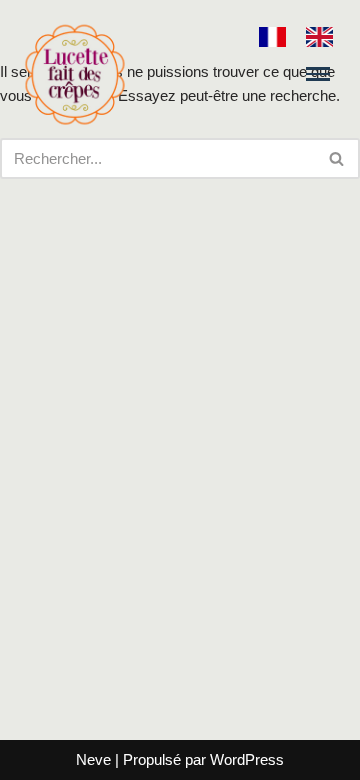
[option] (324, 37)
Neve (93, 759)
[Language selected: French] (306, 36)
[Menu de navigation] (318, 73)
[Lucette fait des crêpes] (75, 74)
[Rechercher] (337, 158)
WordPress (247, 759)
